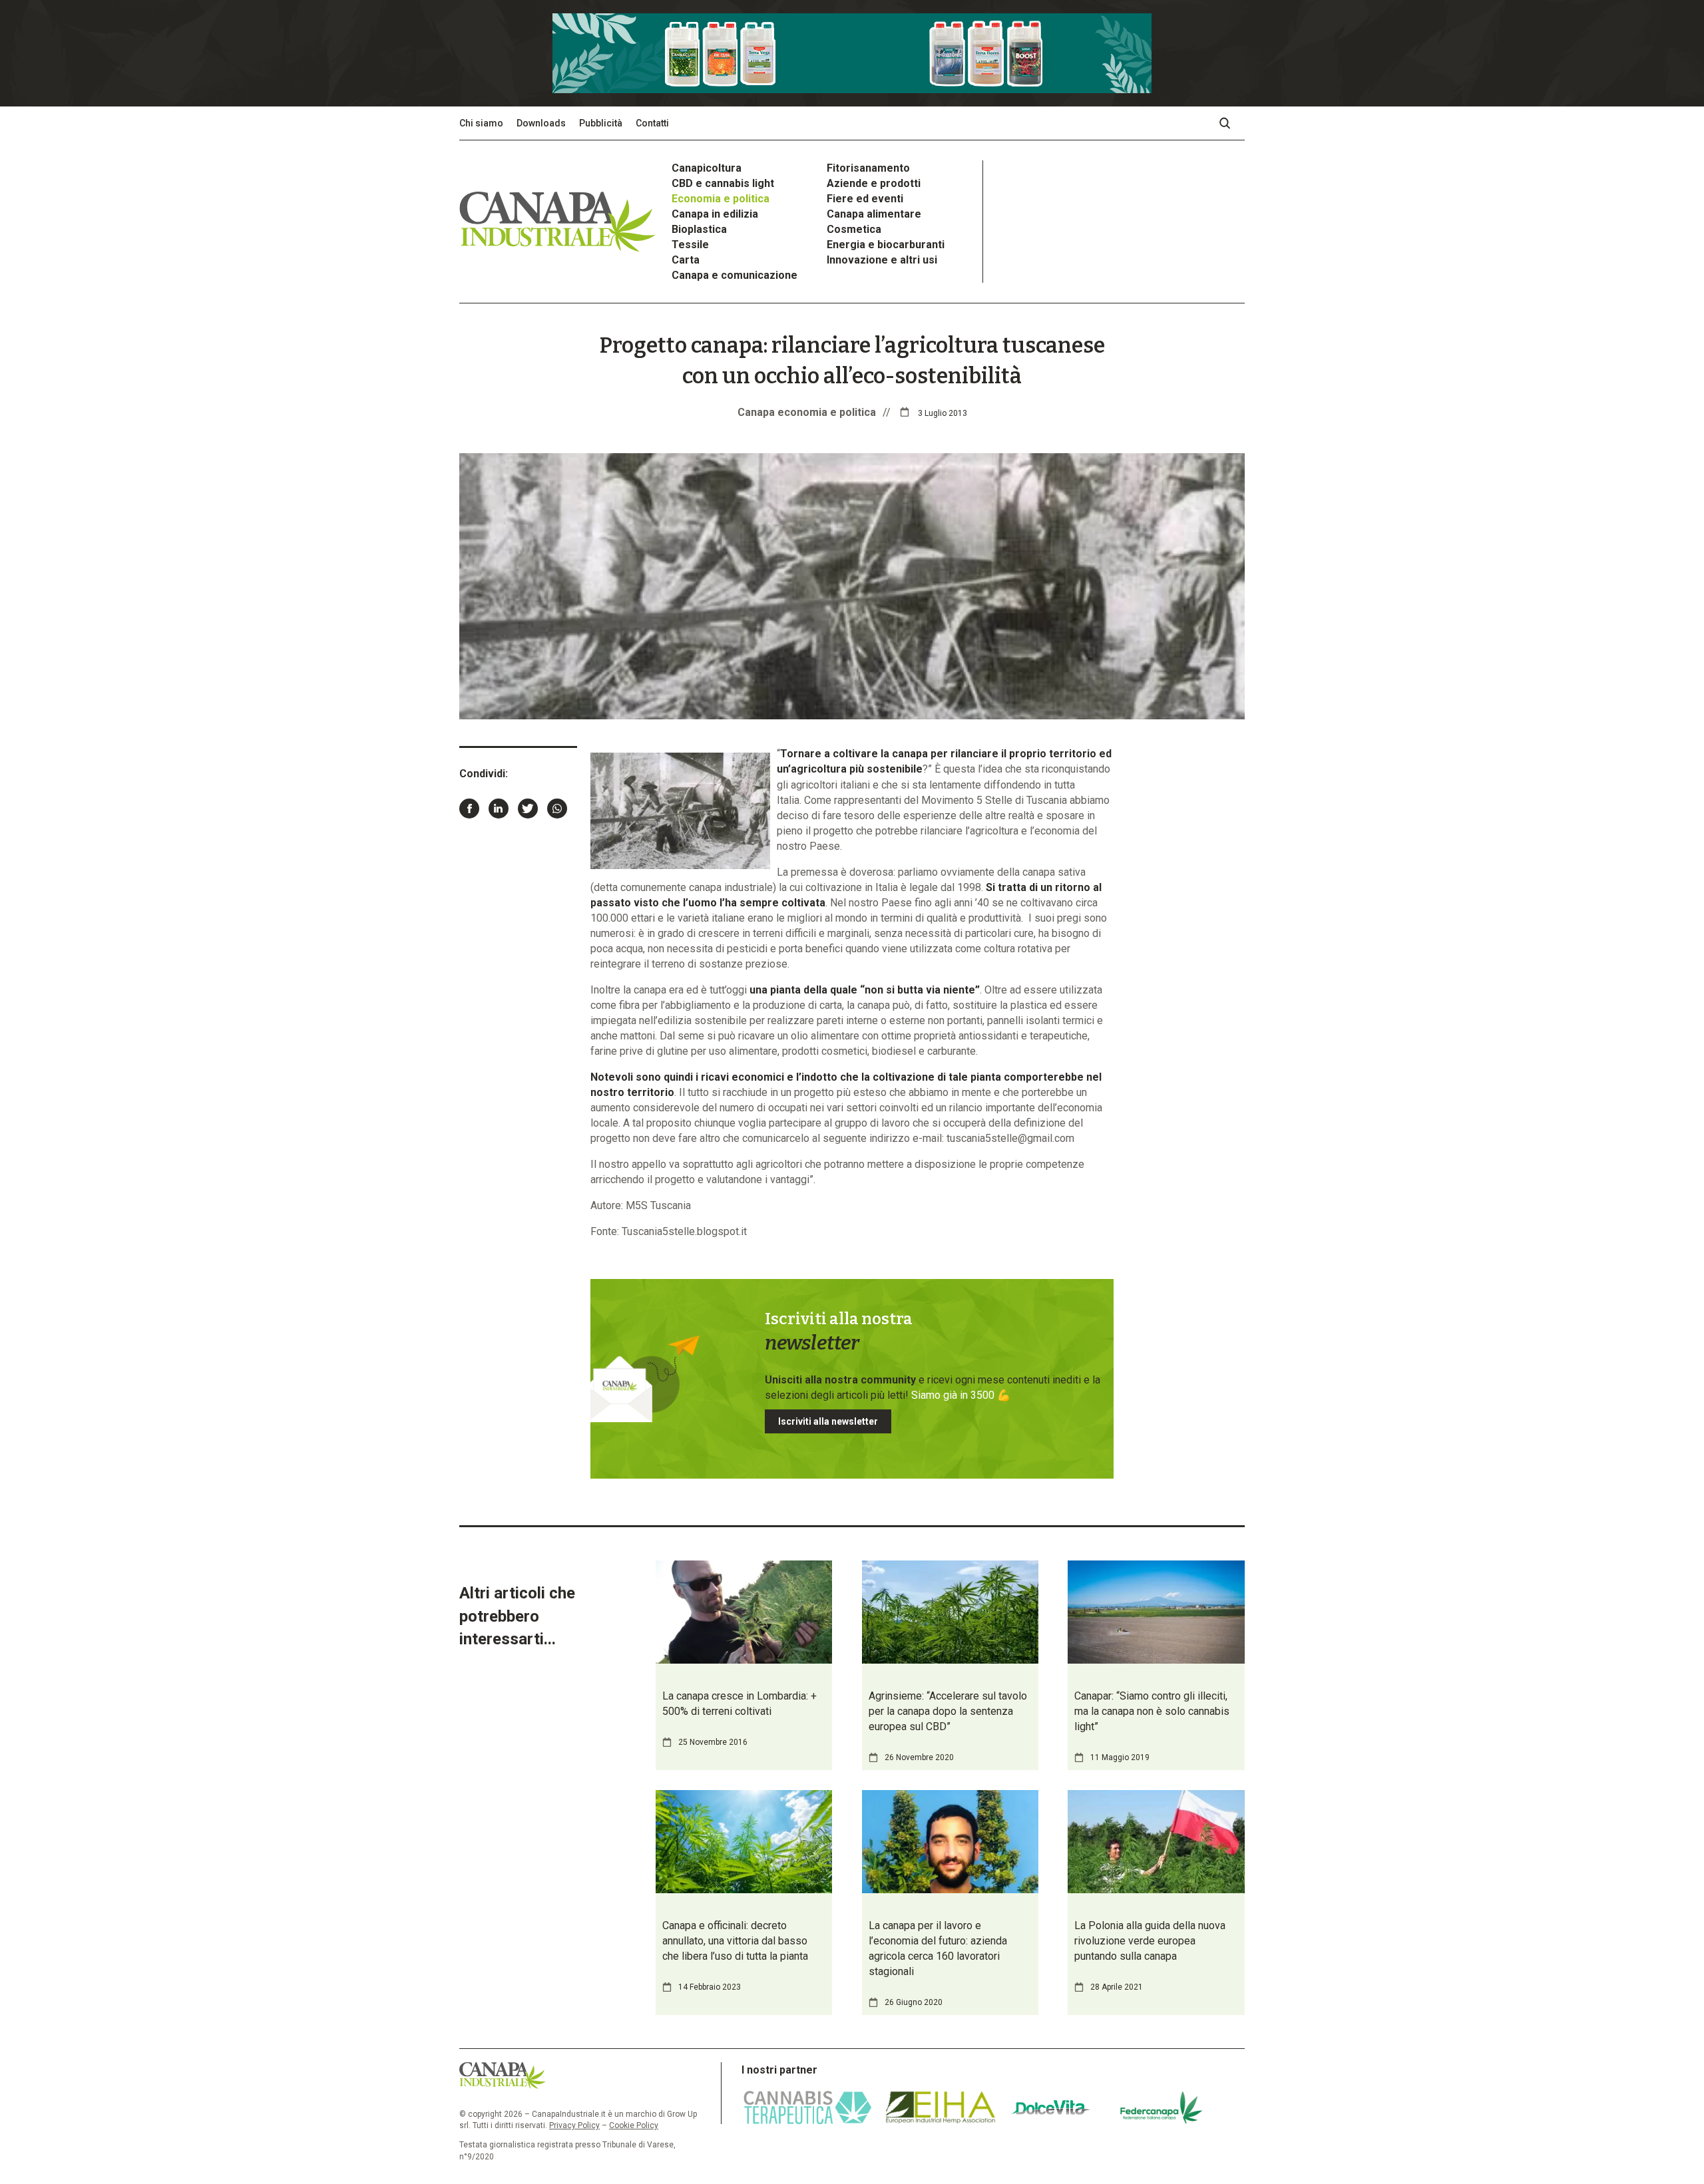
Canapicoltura (707, 168)
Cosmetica (854, 229)
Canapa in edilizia (715, 214)
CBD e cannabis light (723, 183)
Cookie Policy (634, 2125)
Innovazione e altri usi (882, 260)
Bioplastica (699, 229)
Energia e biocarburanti (886, 245)
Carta (686, 260)
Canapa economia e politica (807, 412)
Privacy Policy (574, 2125)
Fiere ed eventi (865, 199)
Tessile (690, 245)
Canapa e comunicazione (735, 275)
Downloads (541, 123)
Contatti (652, 123)
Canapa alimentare (874, 214)
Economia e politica (721, 199)
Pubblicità (601, 123)
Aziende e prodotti (874, 183)
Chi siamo (481, 123)
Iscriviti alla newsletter (828, 1421)
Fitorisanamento (868, 168)
